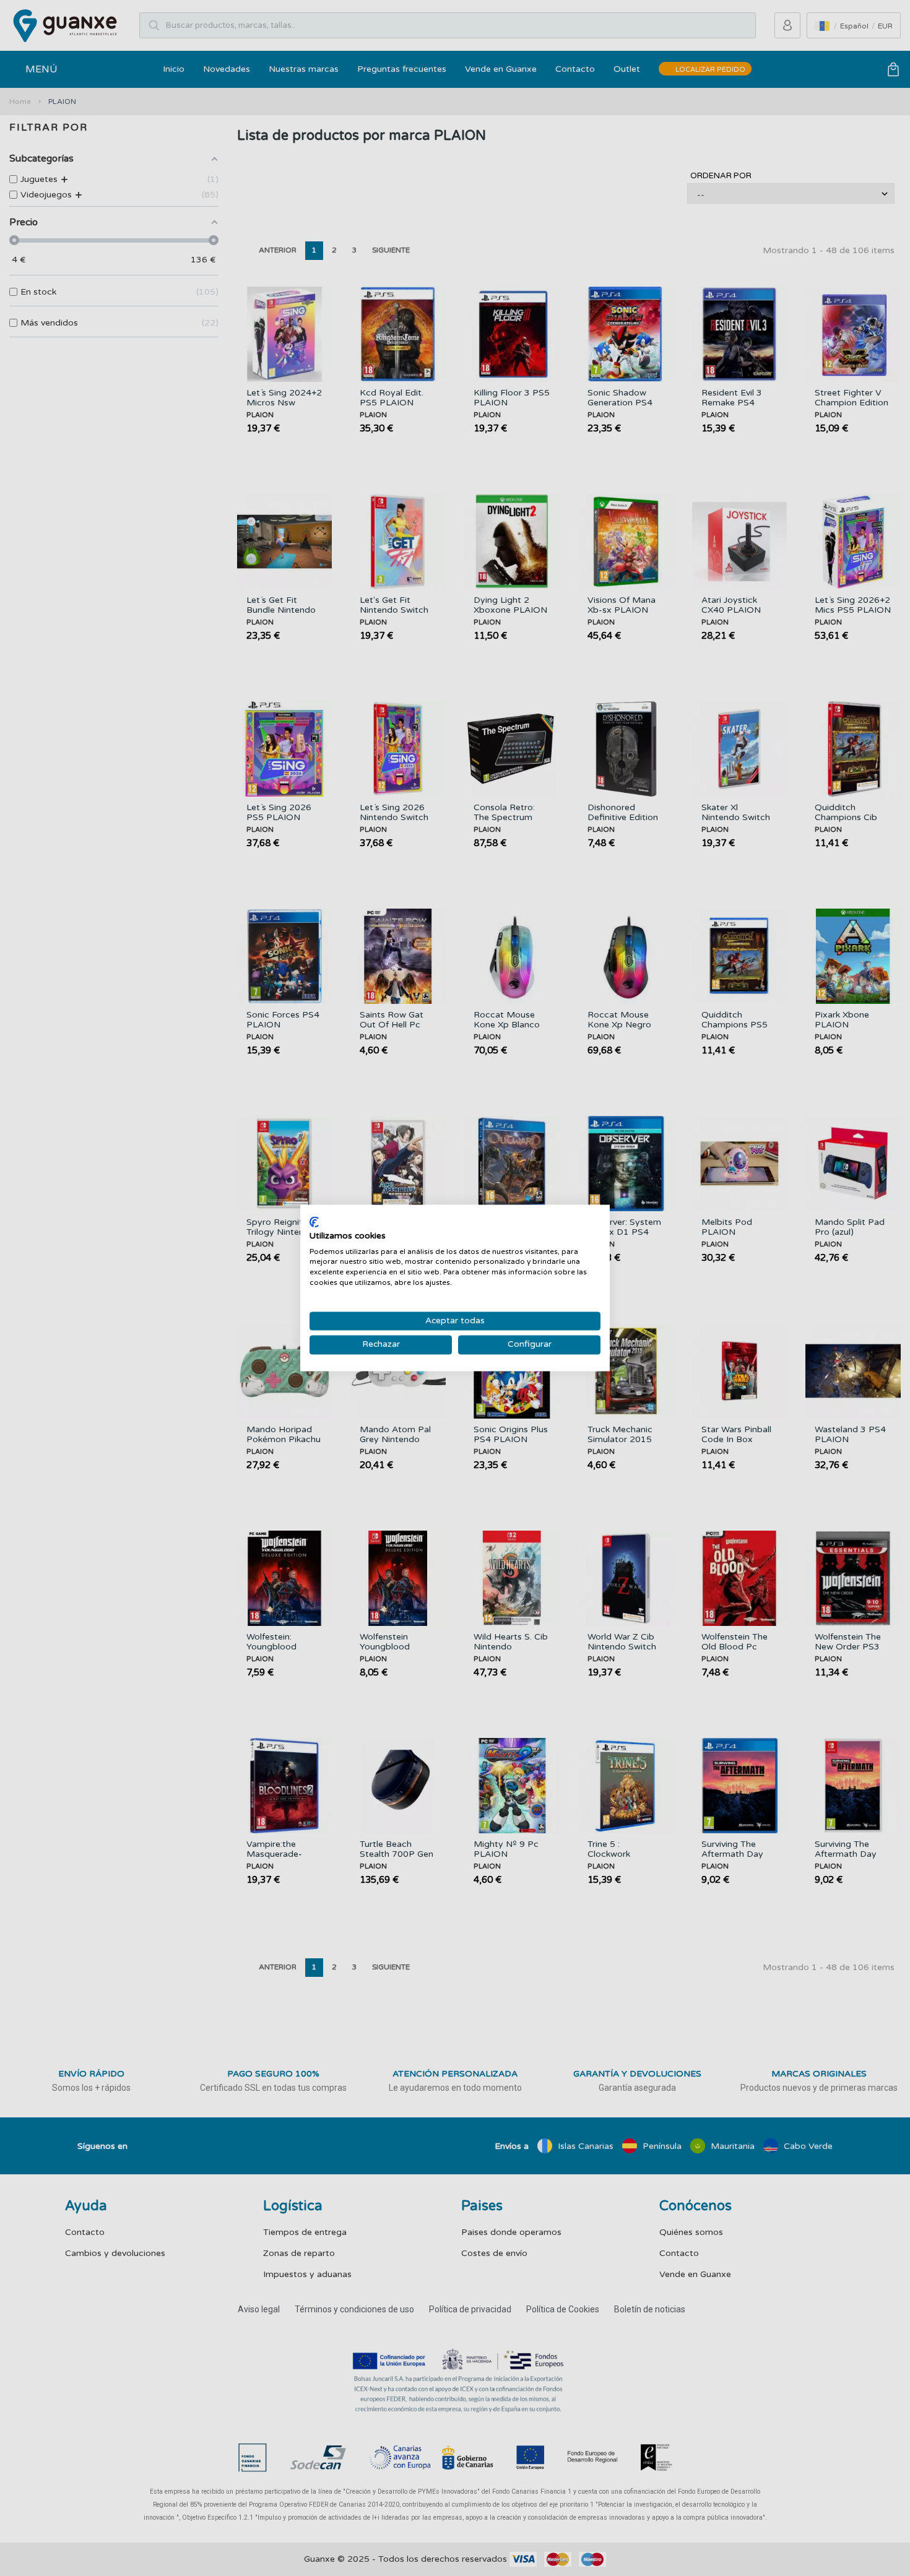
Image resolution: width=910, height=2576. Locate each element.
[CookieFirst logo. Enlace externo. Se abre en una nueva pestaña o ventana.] (314, 1222)
